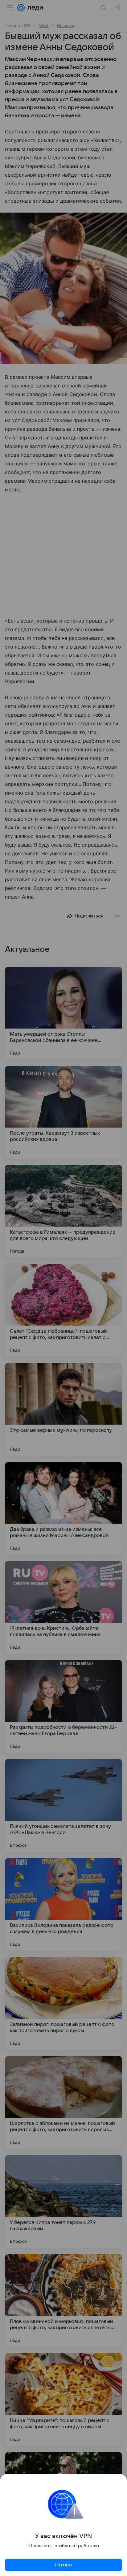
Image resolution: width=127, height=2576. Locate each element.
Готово (63, 2565)
